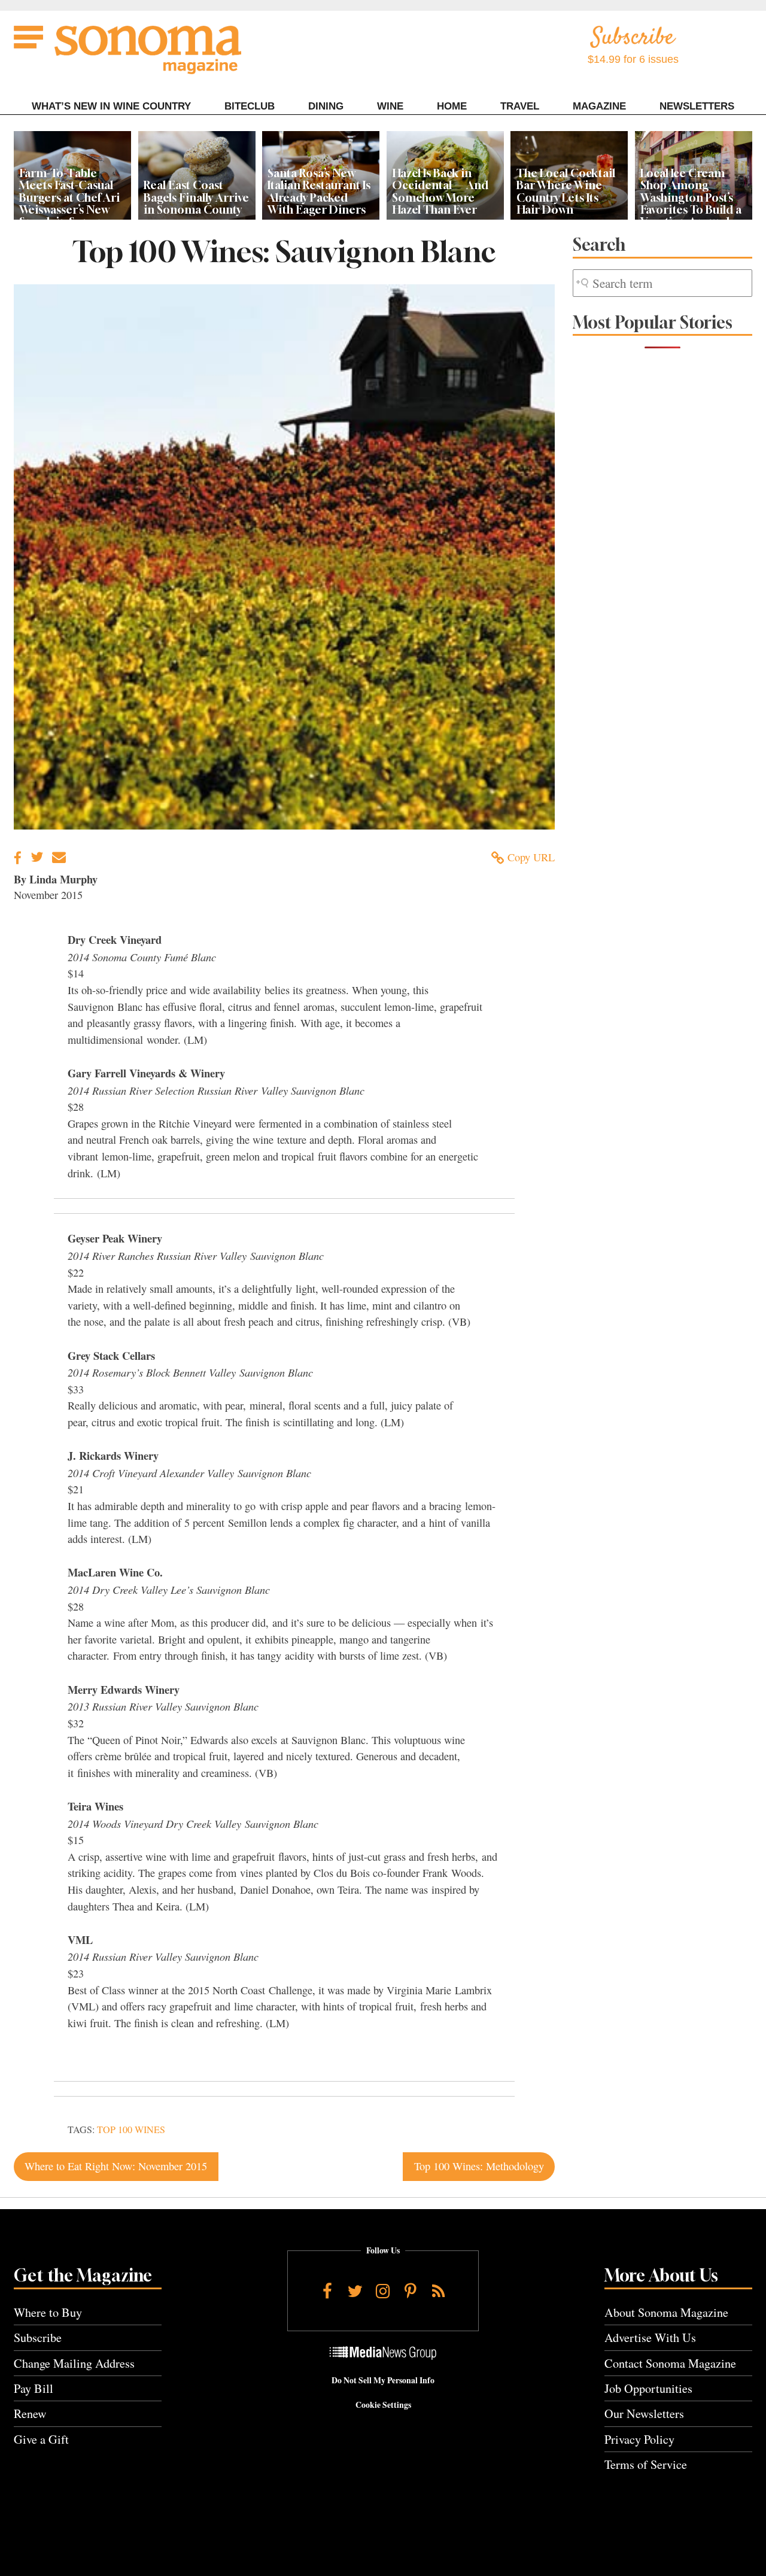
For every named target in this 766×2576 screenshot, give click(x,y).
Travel (520, 106)
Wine (390, 106)
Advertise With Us (650, 2337)
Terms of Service (646, 2464)
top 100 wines (131, 2130)
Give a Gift (41, 2439)
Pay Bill (34, 2388)
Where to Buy (48, 2312)
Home (452, 106)
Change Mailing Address (74, 2363)
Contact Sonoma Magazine (670, 2363)
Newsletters (697, 106)
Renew (30, 2414)
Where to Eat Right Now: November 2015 (116, 2166)
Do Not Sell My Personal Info (383, 2380)
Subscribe (38, 2337)
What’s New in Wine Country (111, 106)
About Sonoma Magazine (666, 2312)
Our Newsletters (644, 2414)
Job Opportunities (648, 2388)
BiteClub (250, 106)
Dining (326, 106)
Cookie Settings (383, 2405)
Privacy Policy (639, 2439)
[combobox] (662, 283)
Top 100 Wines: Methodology (479, 2166)
